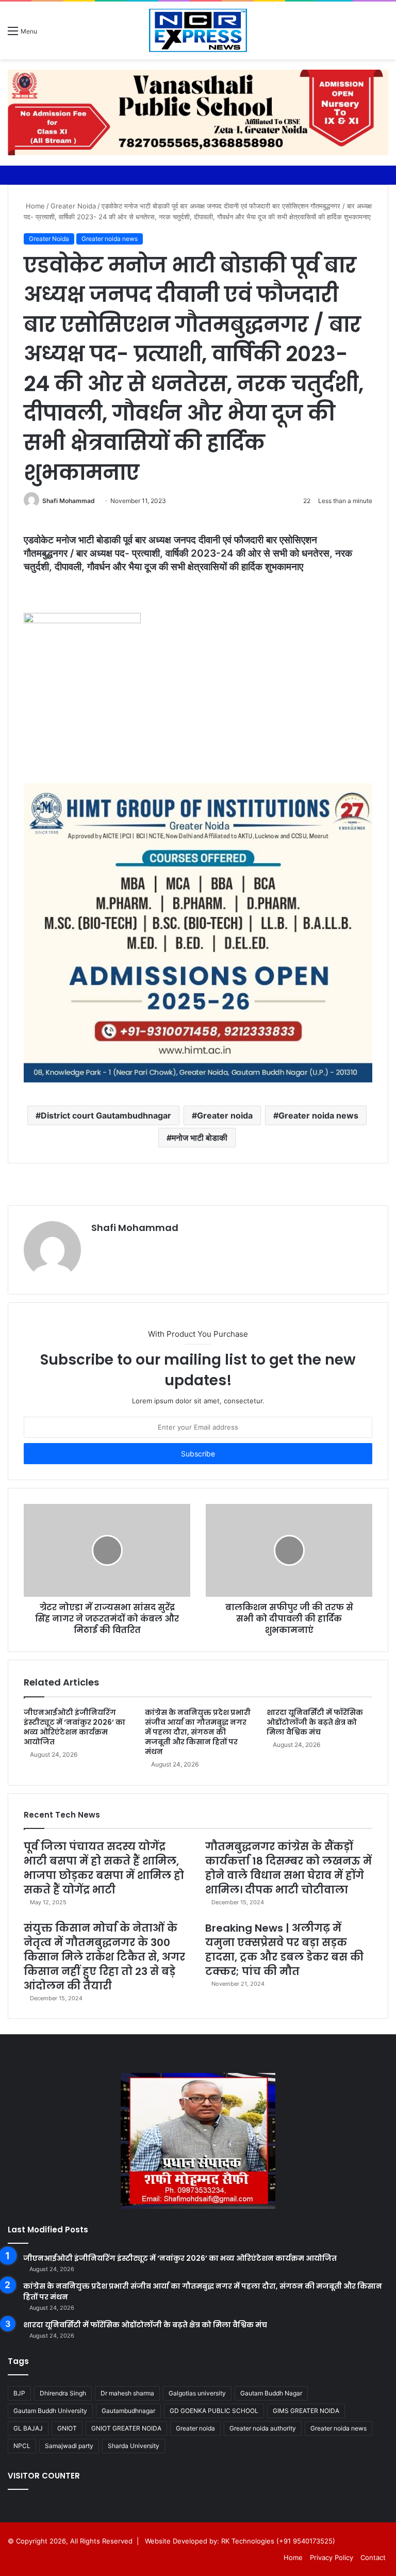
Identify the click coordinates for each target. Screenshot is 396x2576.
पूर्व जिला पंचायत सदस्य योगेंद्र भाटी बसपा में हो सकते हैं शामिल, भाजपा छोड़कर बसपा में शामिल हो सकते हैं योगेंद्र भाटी (104, 1868)
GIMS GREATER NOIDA (306, 2411)
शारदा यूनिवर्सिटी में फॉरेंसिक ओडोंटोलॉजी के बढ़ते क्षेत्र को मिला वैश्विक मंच (315, 1722)
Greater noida (225, 1115)
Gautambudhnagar (128, 2411)
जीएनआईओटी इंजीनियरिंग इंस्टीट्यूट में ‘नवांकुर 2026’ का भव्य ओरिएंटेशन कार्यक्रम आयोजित (75, 1727)
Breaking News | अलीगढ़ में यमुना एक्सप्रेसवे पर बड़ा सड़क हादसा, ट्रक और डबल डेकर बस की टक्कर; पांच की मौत (284, 1950)
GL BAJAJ (28, 2428)
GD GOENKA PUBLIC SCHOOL (214, 2411)
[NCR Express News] (198, 30)
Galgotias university (197, 2393)
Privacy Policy (332, 2557)
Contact (373, 2557)
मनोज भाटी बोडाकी (200, 1138)
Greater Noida (73, 206)
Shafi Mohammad (69, 501)
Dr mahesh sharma (127, 2393)
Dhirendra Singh (63, 2393)
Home (34, 206)
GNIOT (67, 2428)
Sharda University (134, 2446)
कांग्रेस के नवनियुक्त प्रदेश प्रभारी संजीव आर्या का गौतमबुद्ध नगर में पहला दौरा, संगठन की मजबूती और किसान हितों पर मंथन (198, 1732)
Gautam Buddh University (50, 2411)
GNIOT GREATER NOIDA (126, 2428)
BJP (19, 2393)
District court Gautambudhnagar (106, 1115)
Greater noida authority (263, 2428)
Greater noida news (110, 239)
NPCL (22, 2446)
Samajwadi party (69, 2446)
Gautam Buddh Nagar (271, 2393)
